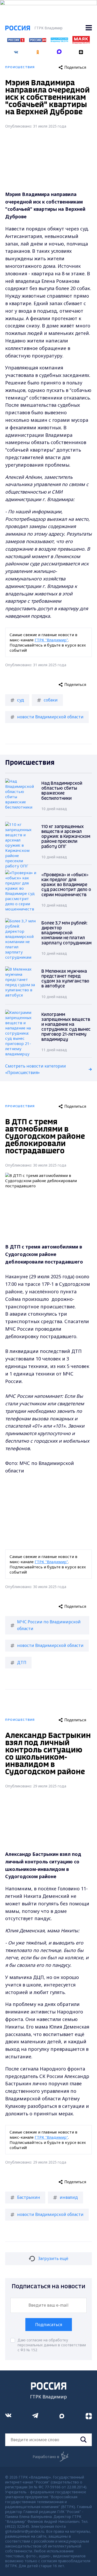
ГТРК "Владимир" (51, 640)
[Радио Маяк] (81, 42)
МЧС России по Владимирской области (49, 1625)
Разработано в (46, 2457)
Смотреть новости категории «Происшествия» (36, 1069)
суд (21, 700)
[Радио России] (59, 41)
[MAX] (59, 50)
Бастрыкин (29, 2197)
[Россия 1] (16, 40)
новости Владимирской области (50, 717)
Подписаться (49, 2325)
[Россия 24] (38, 40)
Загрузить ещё (53, 2258)
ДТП (22, 1662)
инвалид (69, 2197)
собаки (51, 700)
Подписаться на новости (48, 2287)
